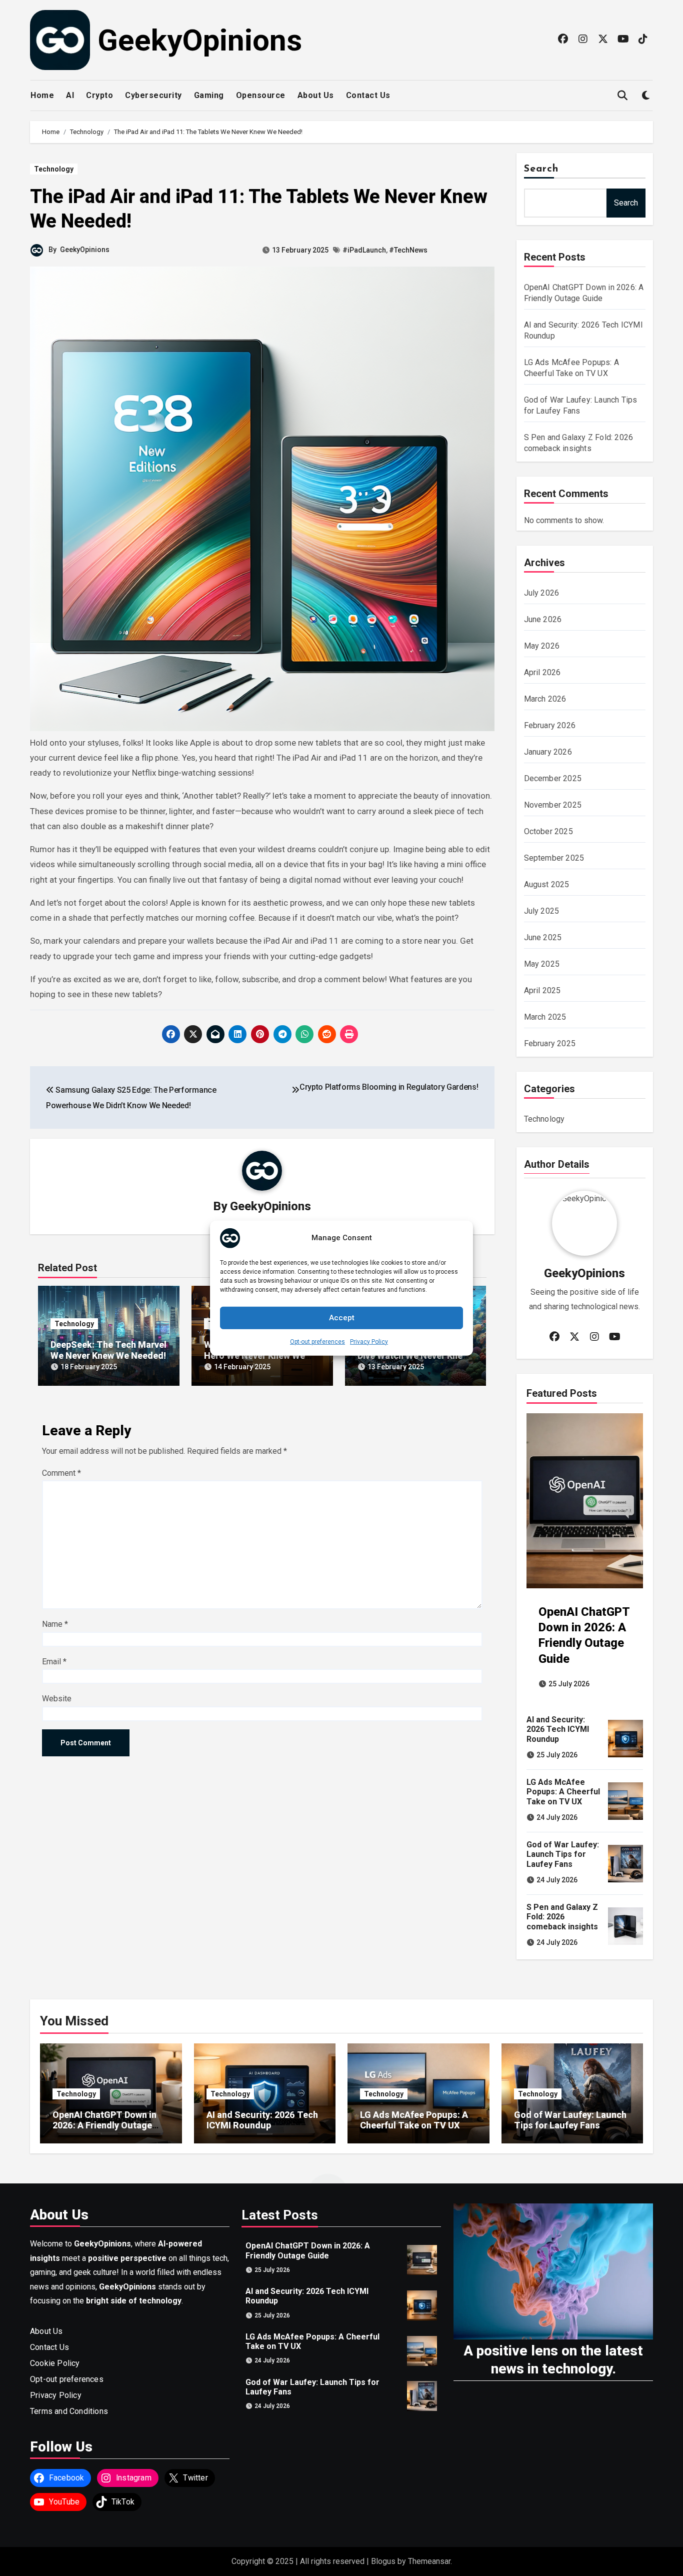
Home (42, 95)
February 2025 (550, 1043)
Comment (61, 1473)
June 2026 (543, 619)
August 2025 (547, 884)
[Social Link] (563, 39)
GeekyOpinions (200, 40)
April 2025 (542, 990)
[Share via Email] (215, 1034)
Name (55, 1624)
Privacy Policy (369, 1341)
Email (54, 1662)
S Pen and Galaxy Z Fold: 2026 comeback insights (562, 1917)
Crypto (99, 95)
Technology (54, 169)
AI (70, 95)
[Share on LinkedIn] (237, 1034)
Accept (342, 1318)
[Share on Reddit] (327, 1034)
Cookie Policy (55, 2363)
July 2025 (542, 911)
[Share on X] (193, 1034)
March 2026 (545, 699)
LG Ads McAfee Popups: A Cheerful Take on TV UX (563, 1792)
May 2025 (542, 964)
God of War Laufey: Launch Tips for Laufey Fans (563, 1854)
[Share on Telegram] (282, 1034)
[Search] (622, 96)
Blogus (383, 2561)
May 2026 (542, 646)
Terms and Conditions (69, 2411)
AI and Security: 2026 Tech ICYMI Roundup (558, 1729)
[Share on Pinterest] (260, 1034)
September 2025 (554, 858)
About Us (316, 95)
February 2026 (550, 725)
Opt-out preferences (317, 1341)
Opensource (261, 95)
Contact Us (368, 95)
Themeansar (429, 2561)
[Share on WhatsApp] (304, 1034)
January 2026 (548, 752)
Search (541, 169)
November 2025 (553, 805)
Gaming (209, 95)
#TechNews (408, 250)
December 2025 (553, 778)
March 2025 (545, 1017)
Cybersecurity (153, 95)
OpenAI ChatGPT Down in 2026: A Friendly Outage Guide (104, 2125)
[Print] (349, 1034)
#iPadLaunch (364, 250)
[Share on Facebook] (171, 1034)
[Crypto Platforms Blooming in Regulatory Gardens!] (295, 1090)
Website (57, 1699)
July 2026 (542, 593)
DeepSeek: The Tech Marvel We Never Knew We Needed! (108, 1350)
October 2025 (548, 831)
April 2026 (542, 672)
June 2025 (543, 937)
